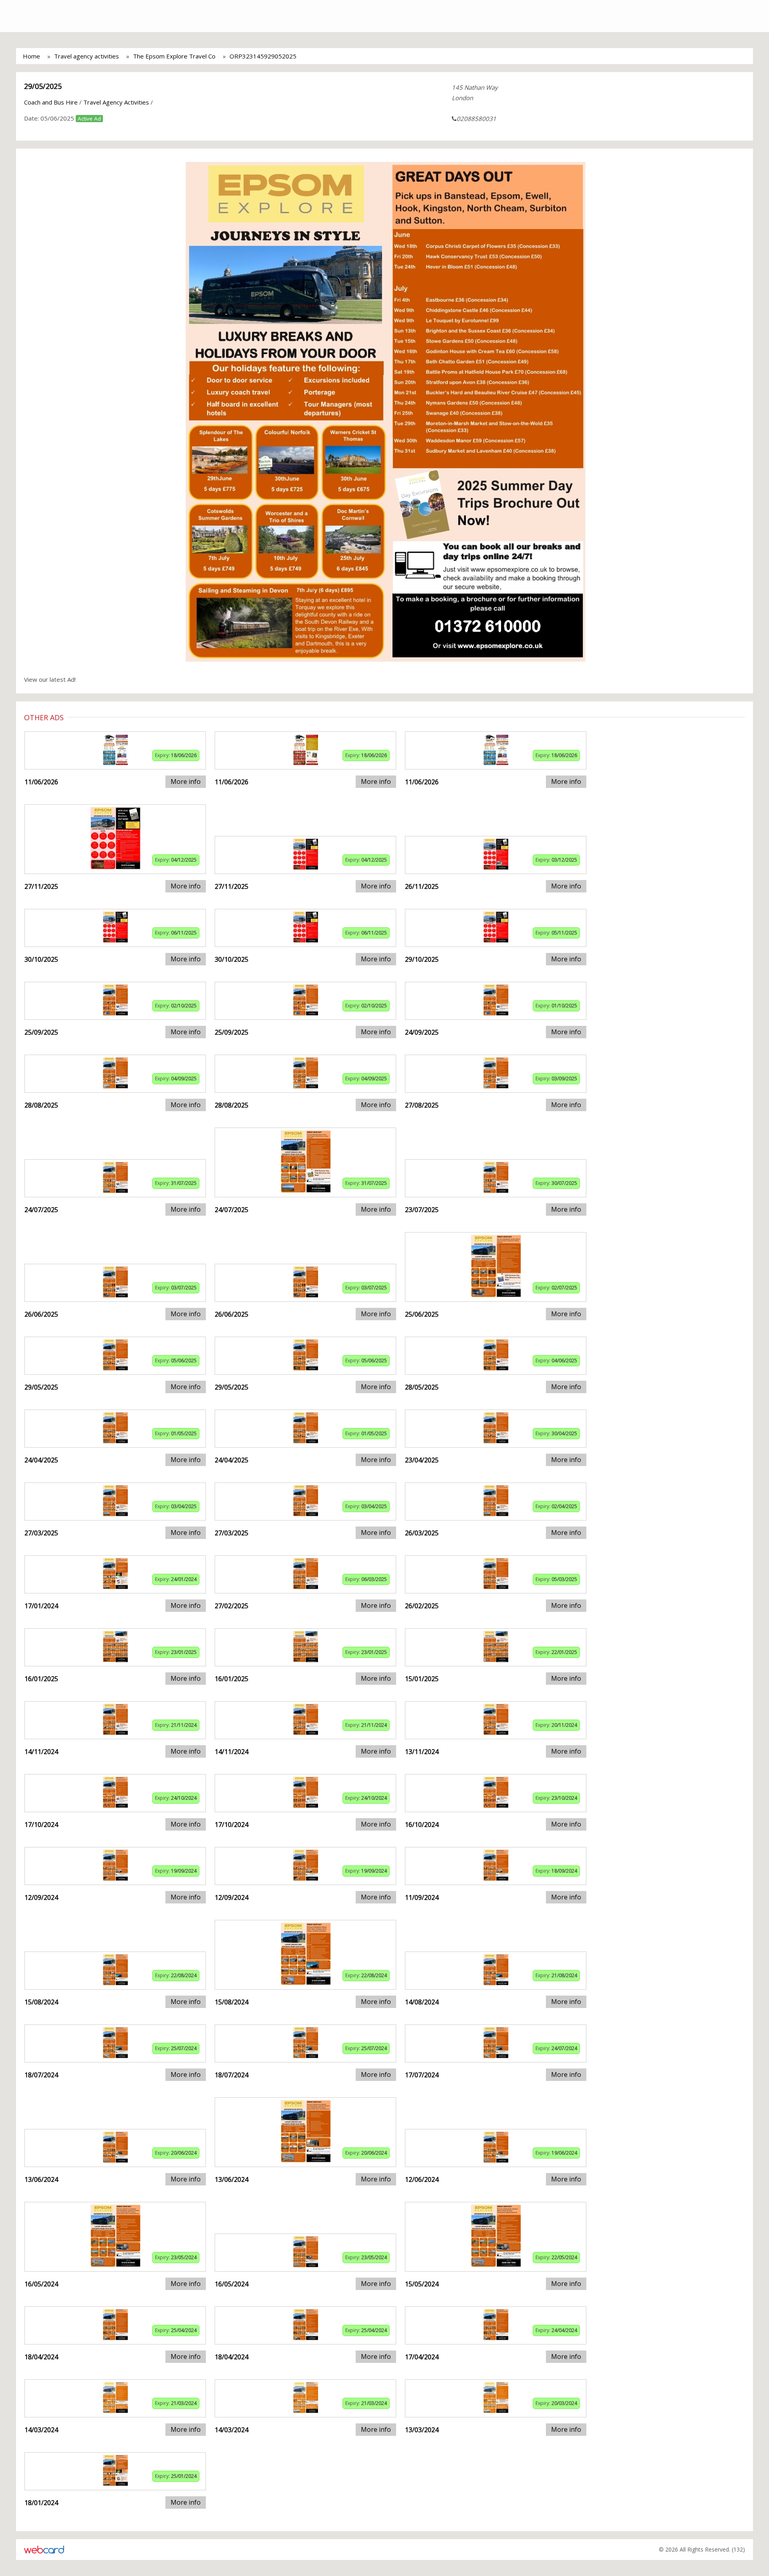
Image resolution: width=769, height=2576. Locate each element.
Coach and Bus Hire (51, 102)
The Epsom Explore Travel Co (174, 56)
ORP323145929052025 (263, 56)
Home (31, 56)
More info (186, 781)
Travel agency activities (87, 56)
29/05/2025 (43, 86)
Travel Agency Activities (116, 102)
